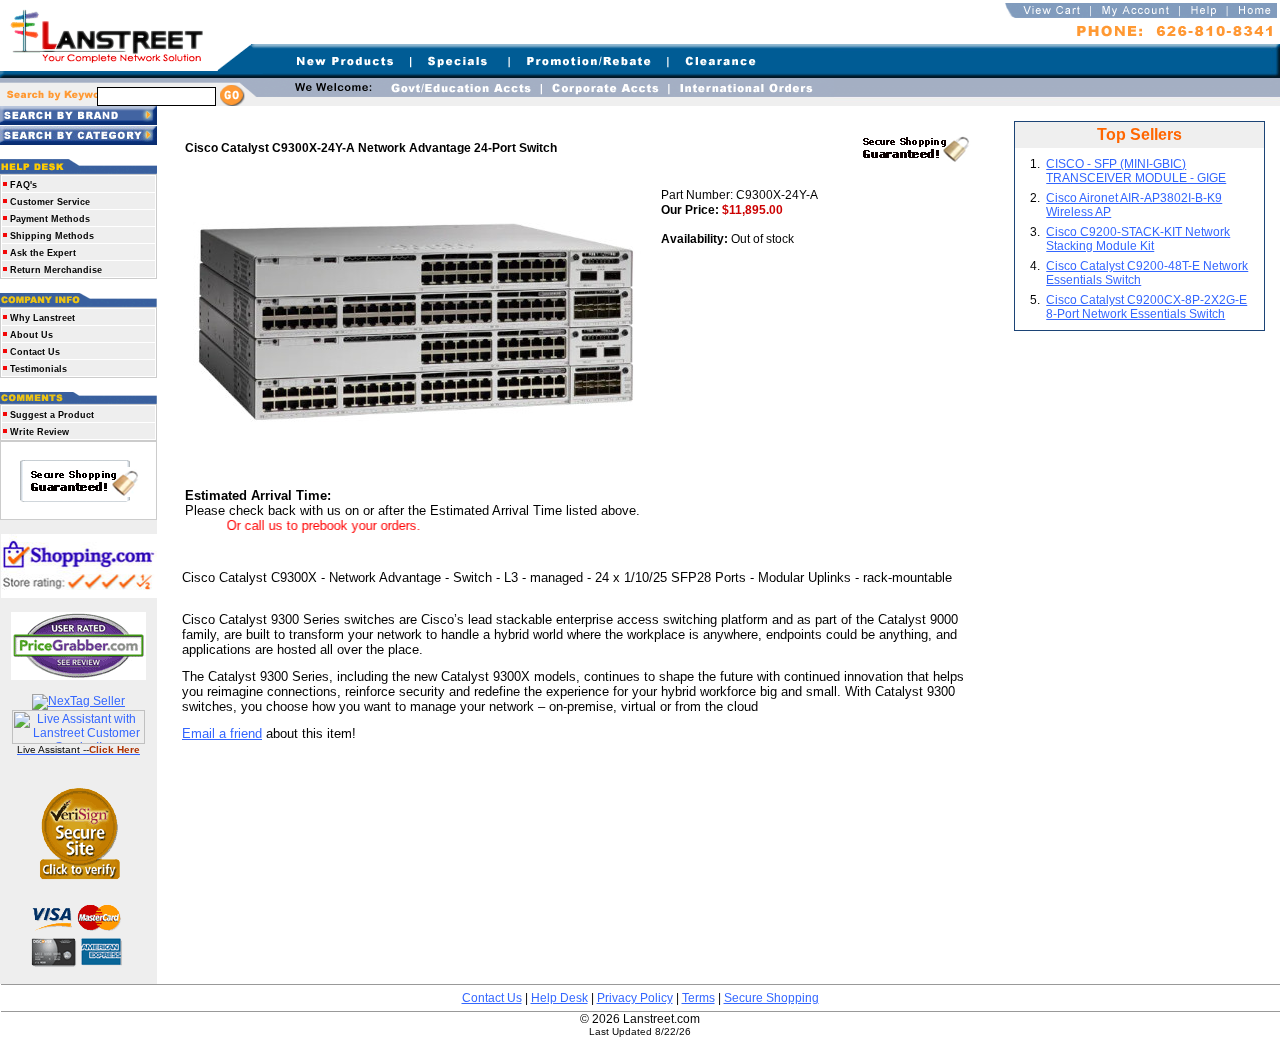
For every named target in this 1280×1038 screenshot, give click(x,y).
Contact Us (35, 352)
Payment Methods (50, 219)
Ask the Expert (43, 253)
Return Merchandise (56, 270)
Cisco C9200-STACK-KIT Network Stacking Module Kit (1138, 239)
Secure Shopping (771, 998)
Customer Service (50, 202)
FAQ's (23, 185)
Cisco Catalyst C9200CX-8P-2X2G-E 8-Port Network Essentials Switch (1146, 307)
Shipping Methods (52, 236)
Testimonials (38, 369)
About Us (31, 335)
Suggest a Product (52, 415)
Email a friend (222, 733)
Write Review (39, 432)
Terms (698, 998)
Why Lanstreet (42, 318)
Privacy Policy (635, 998)
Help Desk (559, 998)
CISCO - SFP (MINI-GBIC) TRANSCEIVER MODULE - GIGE (1136, 171)
